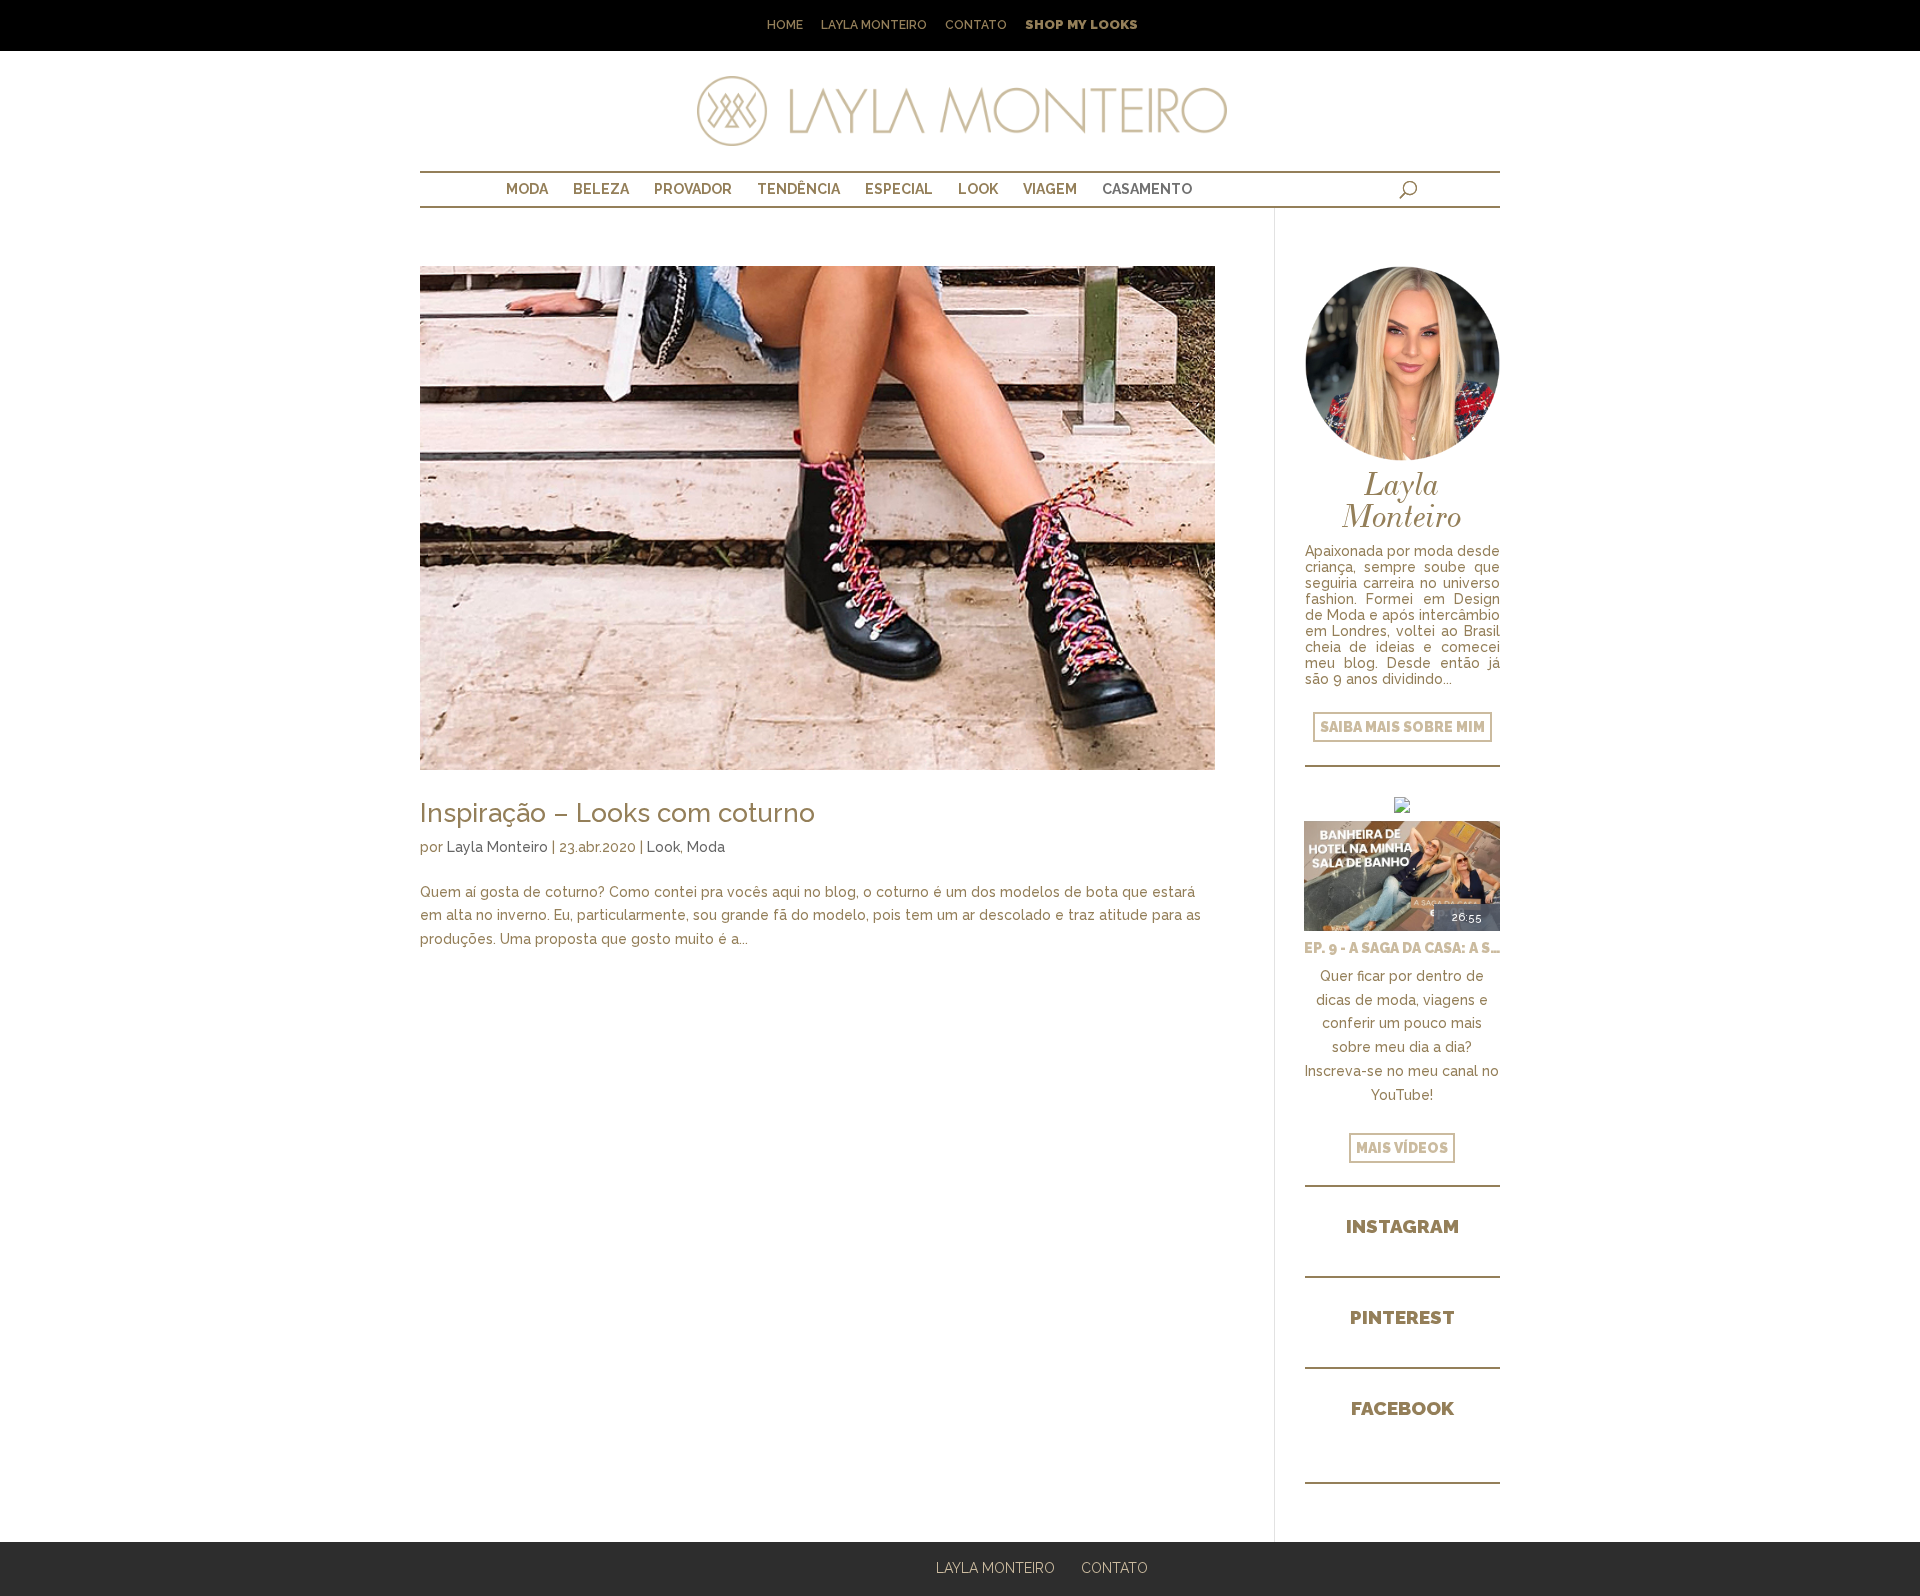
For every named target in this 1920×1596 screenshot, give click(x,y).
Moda (527, 189)
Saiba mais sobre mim (1402, 727)
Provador (693, 189)
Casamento (1147, 189)
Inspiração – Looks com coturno (617, 813)
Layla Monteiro (874, 25)
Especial (899, 189)
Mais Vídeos (1402, 1148)
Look (978, 189)
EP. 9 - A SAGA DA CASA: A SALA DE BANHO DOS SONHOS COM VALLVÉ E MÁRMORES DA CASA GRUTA (1402, 948)
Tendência (798, 189)
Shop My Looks (1081, 25)
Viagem (1050, 189)
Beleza (601, 189)
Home (785, 25)
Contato (976, 25)
